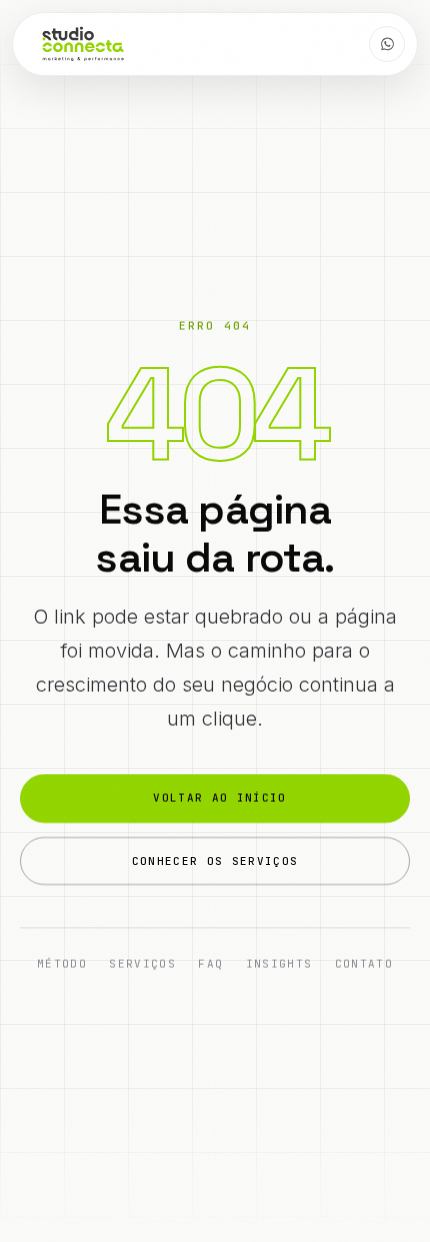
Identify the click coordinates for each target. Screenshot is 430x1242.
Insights (279, 964)
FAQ (210, 964)
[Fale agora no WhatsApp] (387, 44)
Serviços (142, 964)
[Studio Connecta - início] (83, 44)
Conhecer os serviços (215, 861)
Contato (364, 964)
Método (62, 964)
